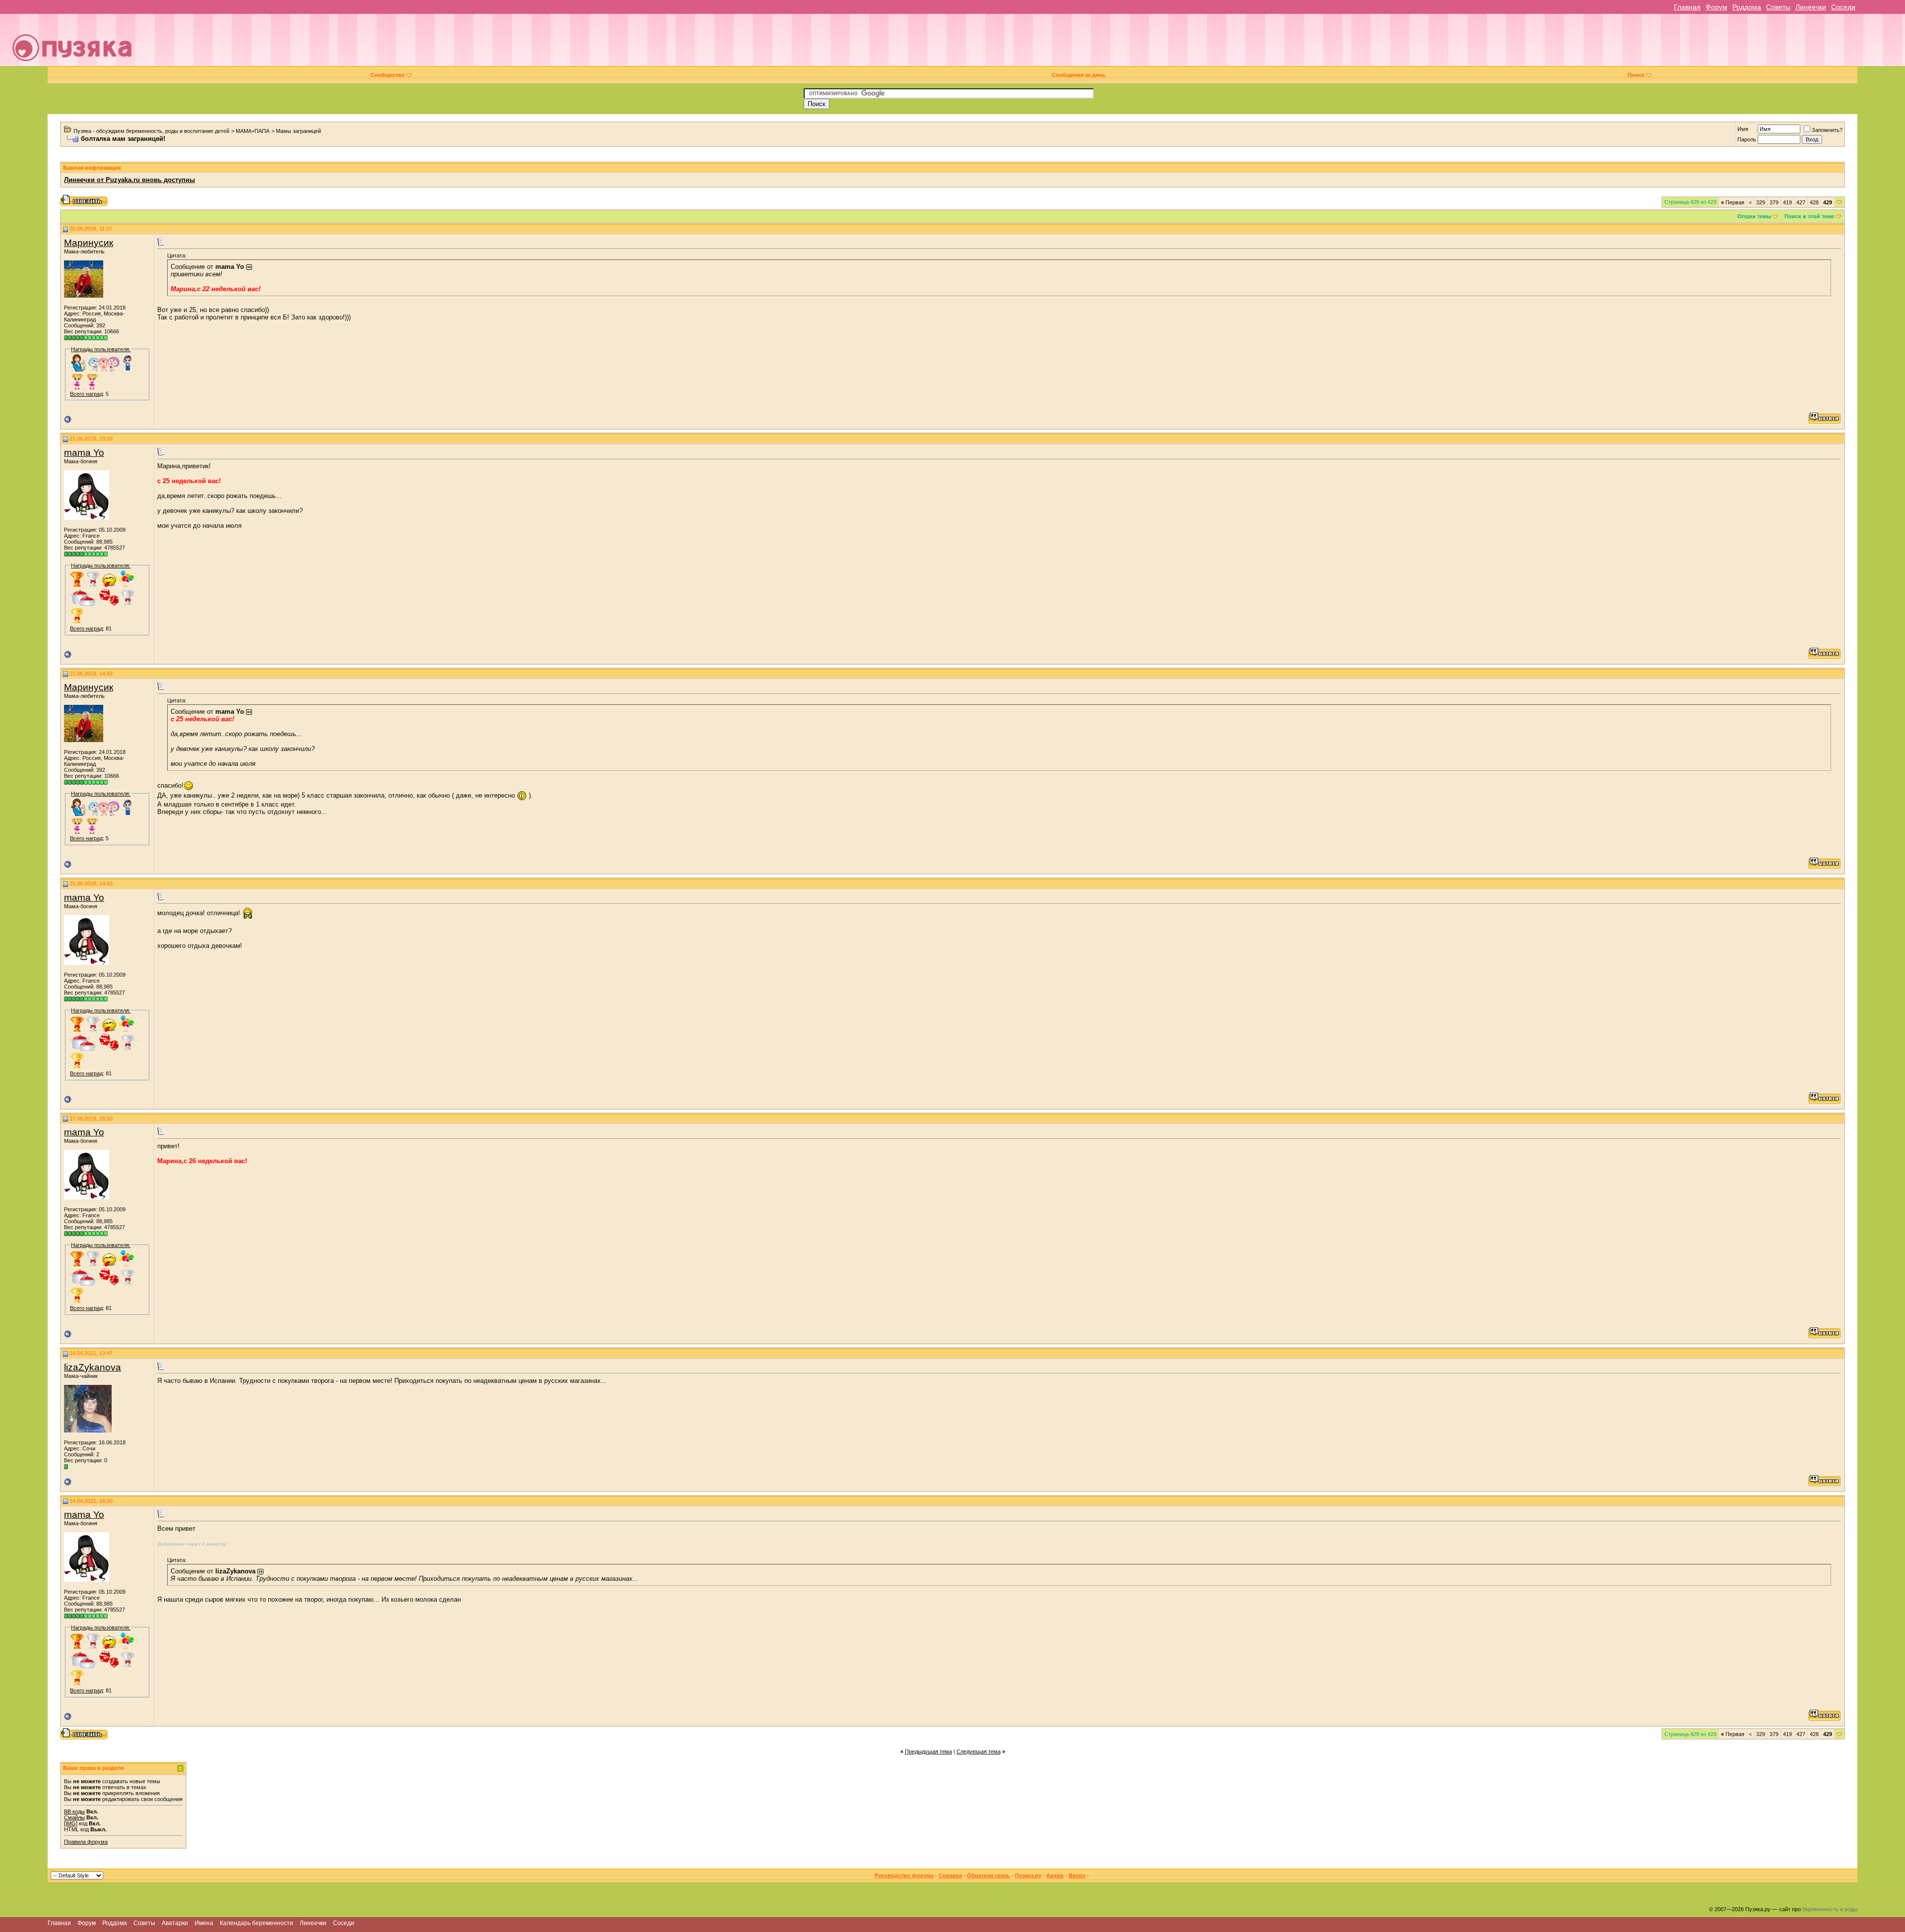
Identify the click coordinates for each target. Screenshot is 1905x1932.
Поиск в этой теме (1809, 216)
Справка (950, 1875)
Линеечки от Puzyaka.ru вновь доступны (129, 180)
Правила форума (86, 1842)
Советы (1778, 7)
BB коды (74, 1811)
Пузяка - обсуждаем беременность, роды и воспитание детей (151, 131)
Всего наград (86, 394)
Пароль (1747, 139)
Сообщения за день (1079, 75)
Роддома (1747, 7)
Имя (1743, 129)
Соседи (1843, 7)
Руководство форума (904, 1875)
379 (1774, 202)
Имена (204, 1923)
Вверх (1077, 1875)
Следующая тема (979, 1751)
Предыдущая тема (928, 1751)
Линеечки (1811, 7)
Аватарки (175, 1923)
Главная (1687, 7)
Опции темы (1754, 216)
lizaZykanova (93, 1367)
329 (1761, 202)
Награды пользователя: (101, 349)
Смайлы (74, 1817)
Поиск (1636, 75)
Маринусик (89, 243)
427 (1801, 202)
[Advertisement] (1019, 44)
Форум (1716, 7)
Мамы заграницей (298, 131)
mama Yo (84, 453)
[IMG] (71, 1823)
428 (1814, 202)
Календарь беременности (256, 1923)
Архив (1055, 1875)
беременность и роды (1830, 1909)
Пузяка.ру (1028, 1875)
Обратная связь (988, 1875)
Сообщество (388, 75)
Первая (1733, 202)
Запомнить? (1827, 130)
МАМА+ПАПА (253, 131)
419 (1787, 202)
